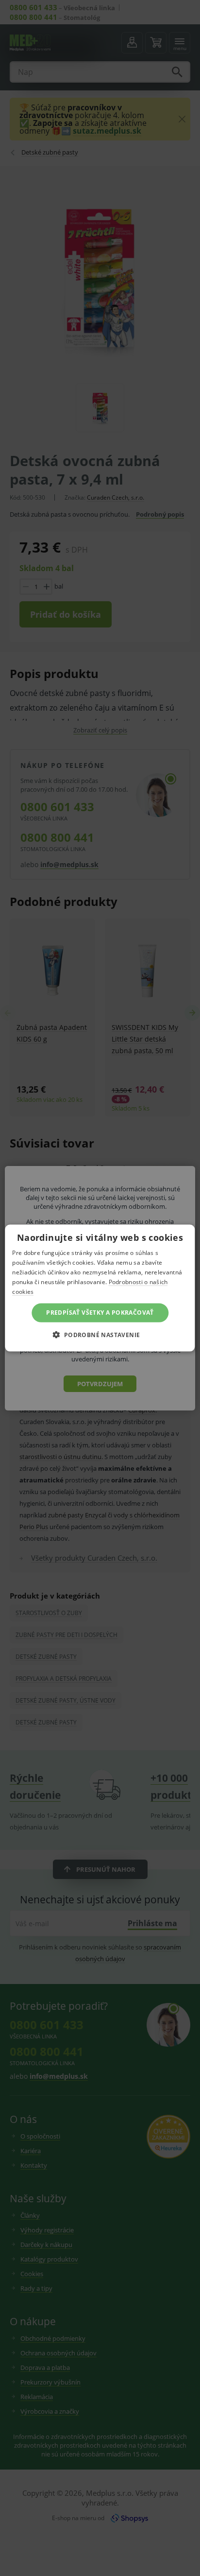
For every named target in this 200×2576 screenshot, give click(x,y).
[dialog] (100, 1288)
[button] (100, 1334)
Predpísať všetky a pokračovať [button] (100, 1313)
